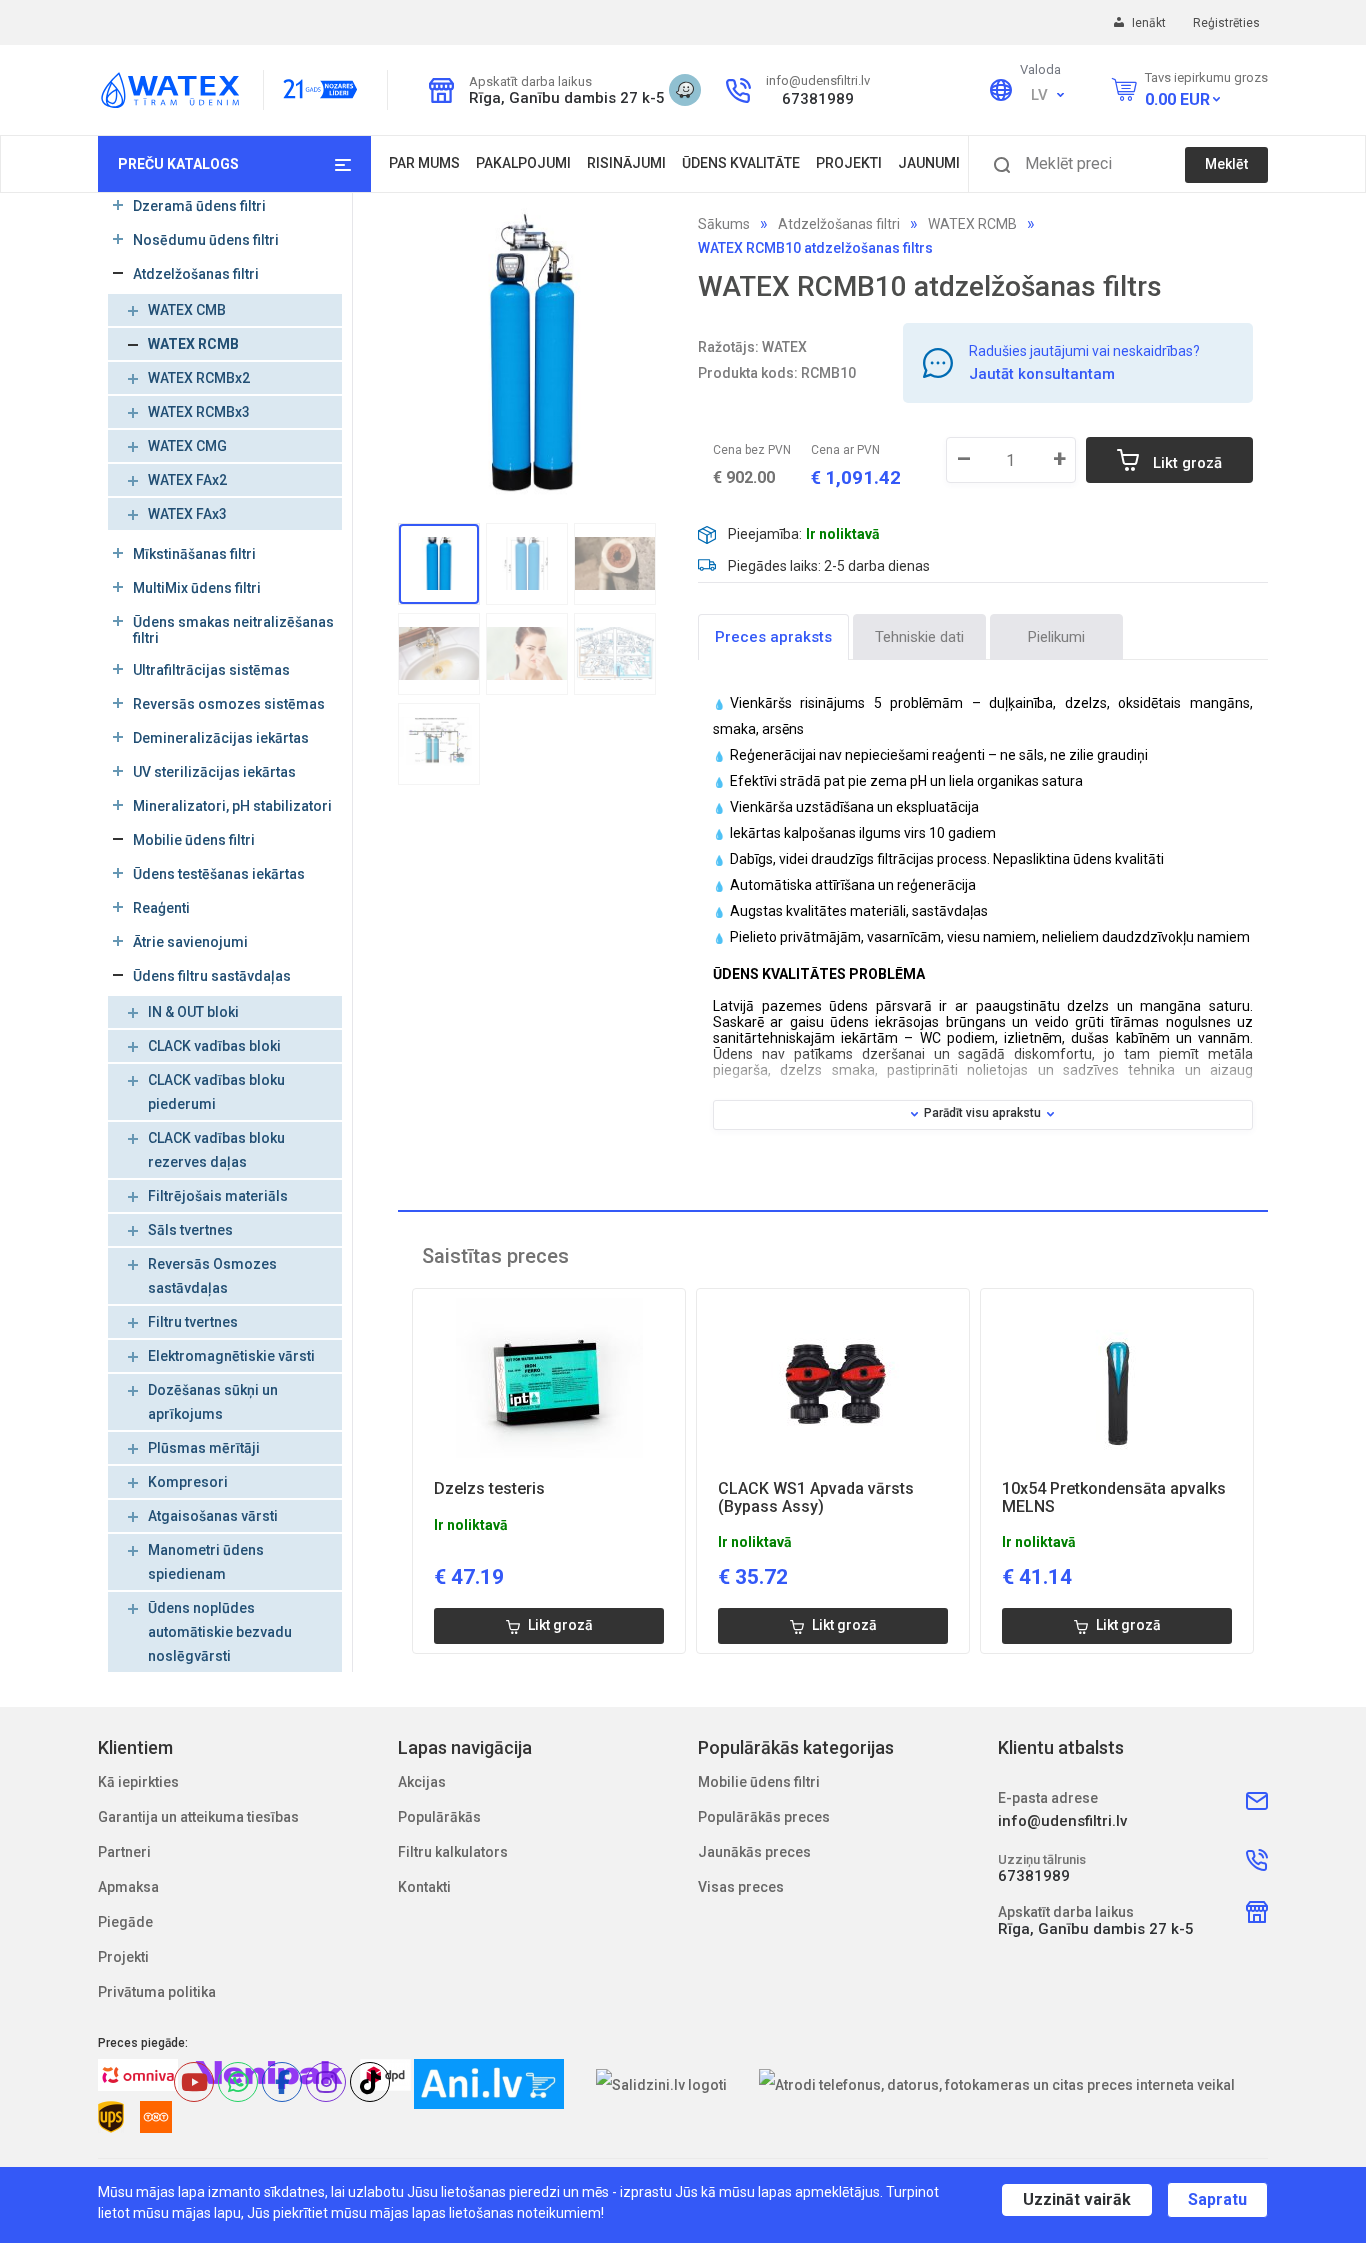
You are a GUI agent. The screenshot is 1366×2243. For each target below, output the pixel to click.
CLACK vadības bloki (214, 1046)
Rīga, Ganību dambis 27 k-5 (561, 98)
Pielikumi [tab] (1056, 637)
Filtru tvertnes (193, 1322)
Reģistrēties (1226, 23)
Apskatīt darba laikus (530, 81)
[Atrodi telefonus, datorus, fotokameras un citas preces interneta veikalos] (997, 2084)
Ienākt (1150, 23)
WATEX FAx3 (187, 514)
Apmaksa (128, 1887)
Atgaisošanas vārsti (213, 1516)
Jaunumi (929, 163)
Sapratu (1217, 2199)
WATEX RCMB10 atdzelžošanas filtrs (815, 248)
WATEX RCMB (193, 344)
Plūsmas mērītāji (204, 1448)
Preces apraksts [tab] (773, 637)
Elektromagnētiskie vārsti (231, 1356)
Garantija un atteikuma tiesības (198, 1817)
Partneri (124, 1852)
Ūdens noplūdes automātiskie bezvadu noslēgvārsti (220, 1632)
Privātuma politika (157, 1992)
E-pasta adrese (1048, 1798)
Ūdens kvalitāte (741, 163)
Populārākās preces (764, 1817)
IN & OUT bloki (193, 1012)
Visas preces (741, 1887)
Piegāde (125, 1922)
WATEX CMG (187, 446)
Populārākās (439, 1817)
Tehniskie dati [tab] (919, 637)
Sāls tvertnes (190, 1230)
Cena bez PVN (752, 450)
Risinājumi (626, 163)
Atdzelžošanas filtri (839, 224)
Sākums (724, 224)
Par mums (424, 163)
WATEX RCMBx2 (199, 378)
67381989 (818, 99)
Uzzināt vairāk (1077, 2199)
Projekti (849, 163)
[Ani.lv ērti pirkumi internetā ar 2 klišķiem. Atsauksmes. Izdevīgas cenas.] (489, 2084)
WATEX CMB (187, 310)
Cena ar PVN (845, 450)
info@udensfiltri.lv (818, 80)
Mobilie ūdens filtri (759, 1782)
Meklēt (1226, 164)
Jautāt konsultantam (1042, 374)
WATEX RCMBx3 (199, 412)
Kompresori (188, 1482)
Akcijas (422, 1782)
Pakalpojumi (523, 163)
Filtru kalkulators (453, 1852)
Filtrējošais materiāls (218, 1196)
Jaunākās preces (754, 1852)
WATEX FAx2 (187, 480)
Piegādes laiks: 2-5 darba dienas (829, 566)
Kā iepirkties (138, 1782)
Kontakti (424, 1887)
